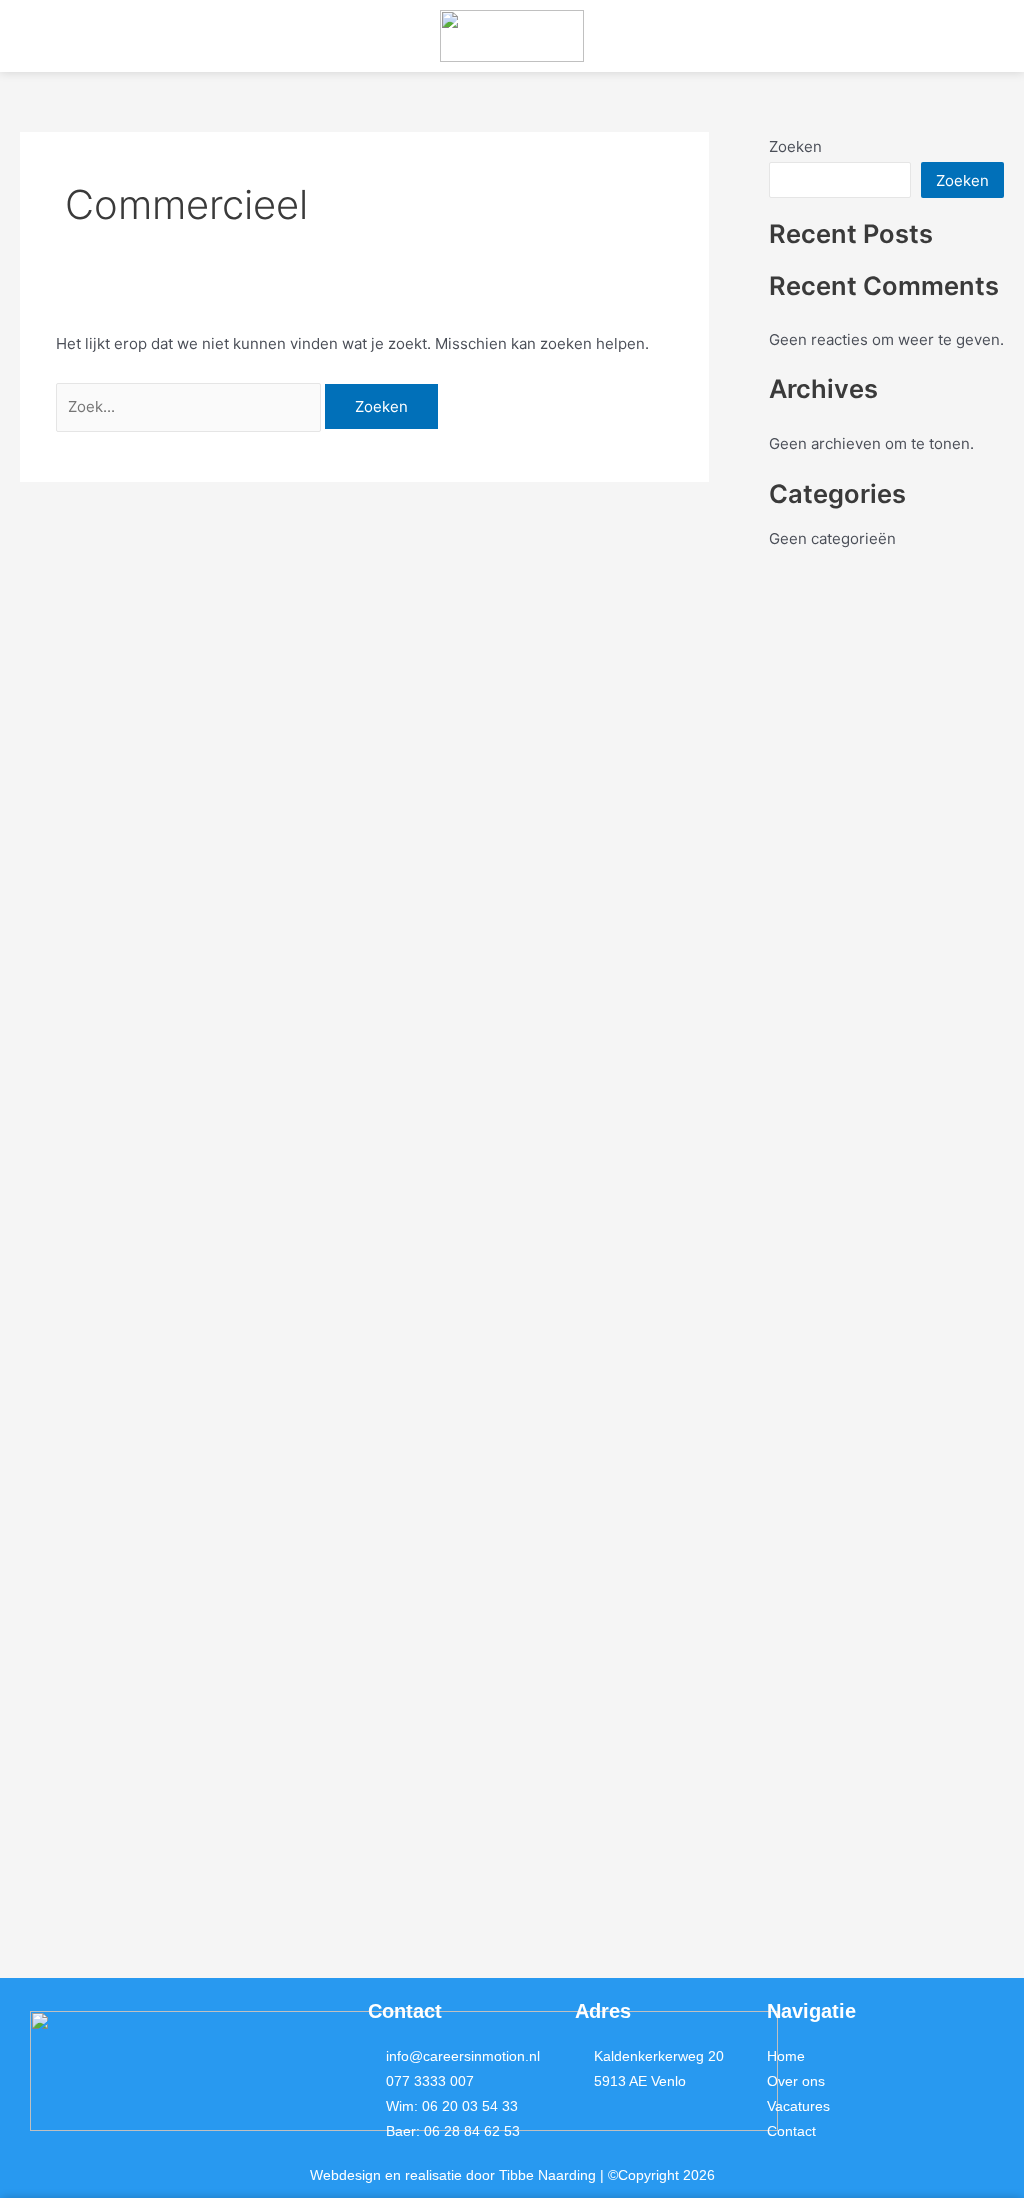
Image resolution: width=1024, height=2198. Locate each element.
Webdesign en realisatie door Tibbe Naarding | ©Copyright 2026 (512, 2175)
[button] (171, 36)
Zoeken (795, 146)
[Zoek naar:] (190, 406)
